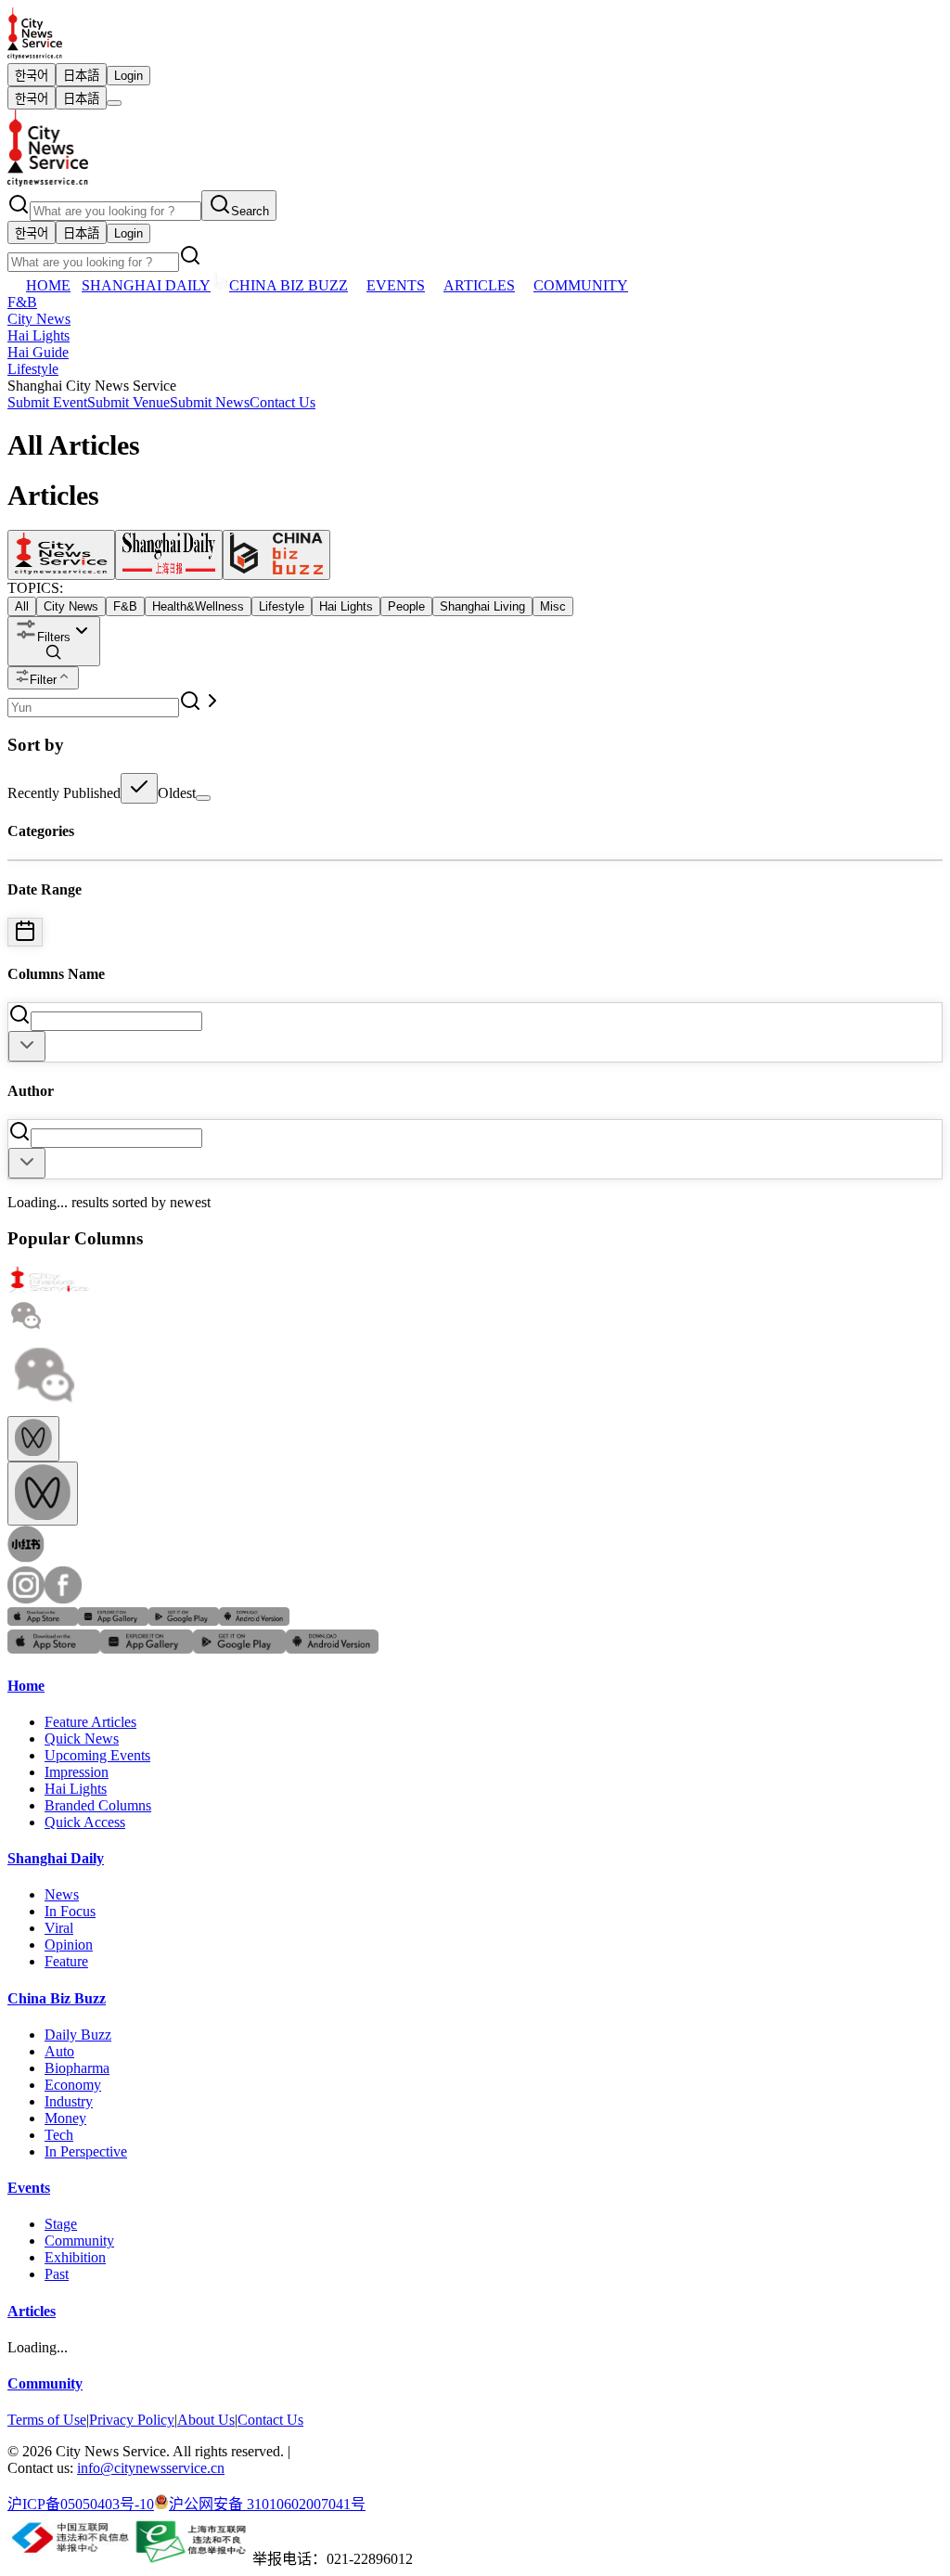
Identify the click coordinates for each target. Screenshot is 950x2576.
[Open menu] (114, 103)
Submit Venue (128, 402)
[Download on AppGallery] (113, 1621)
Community (79, 2241)
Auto (59, 2051)
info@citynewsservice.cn (151, 2468)
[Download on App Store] (43, 1621)
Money (65, 2118)
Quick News (82, 1739)
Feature (66, 1961)
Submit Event (47, 402)
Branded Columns (98, 1805)
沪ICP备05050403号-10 (81, 2504)
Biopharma (77, 2068)
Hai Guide (38, 352)
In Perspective (86, 2151)
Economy (73, 2085)
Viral (59, 1928)
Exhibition (75, 2257)
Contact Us (282, 402)
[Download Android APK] (254, 1621)
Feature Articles (90, 1722)
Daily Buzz (78, 2035)
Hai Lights (39, 335)
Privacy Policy (132, 2420)
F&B (22, 302)
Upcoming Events (97, 1755)
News (62, 1894)
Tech (59, 2135)
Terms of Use (47, 2420)
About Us (206, 2420)
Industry (69, 2101)
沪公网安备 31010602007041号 (267, 2504)
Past (57, 2274)
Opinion (69, 1945)
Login (128, 76)
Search (250, 211)
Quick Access (85, 1822)
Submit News (210, 402)
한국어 (32, 76)
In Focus (70, 1911)
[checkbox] (139, 788)
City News (39, 319)
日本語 (81, 76)
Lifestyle (33, 369)
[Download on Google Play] (184, 1621)
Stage (61, 2224)
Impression (77, 1772)
